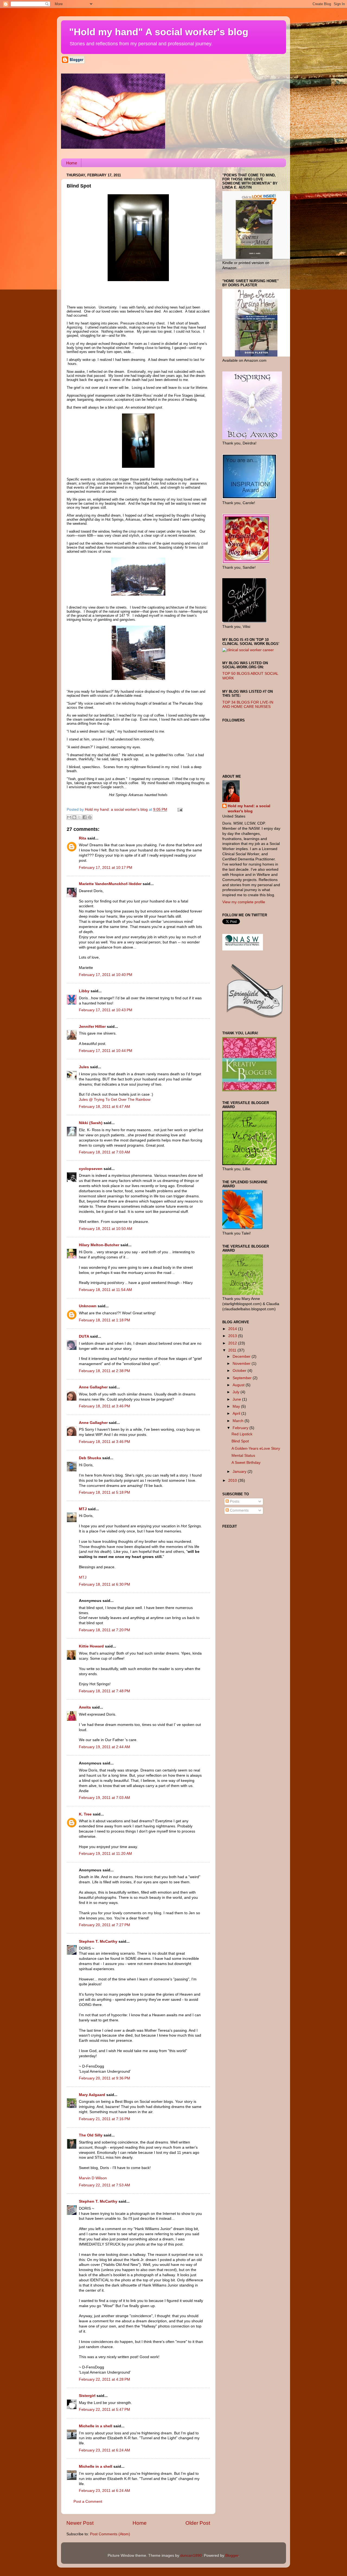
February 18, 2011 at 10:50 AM (106, 1229)
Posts (234, 1501)
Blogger (232, 2556)
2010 (233, 1481)
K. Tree (85, 1814)
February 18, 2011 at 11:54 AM (105, 1290)
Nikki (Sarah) (91, 1123)
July (237, 1392)
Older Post (198, 2523)
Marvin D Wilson (93, 2178)
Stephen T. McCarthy (98, 1941)
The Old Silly (91, 2135)
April (237, 1413)
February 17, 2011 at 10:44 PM (106, 1051)
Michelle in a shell (96, 2426)
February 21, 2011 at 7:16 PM (105, 2119)
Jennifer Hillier (92, 1027)
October (240, 1371)
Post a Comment (88, 2502)
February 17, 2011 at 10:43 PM (106, 1010)
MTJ (83, 1509)
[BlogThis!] (74, 817)
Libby (84, 991)
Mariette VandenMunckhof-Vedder (110, 884)
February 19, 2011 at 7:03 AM (105, 1798)
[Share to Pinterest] (90, 817)
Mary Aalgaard (92, 2095)
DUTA (84, 1336)
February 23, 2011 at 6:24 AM (105, 2450)
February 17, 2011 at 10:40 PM (106, 975)
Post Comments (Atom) (110, 2534)
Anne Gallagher (93, 1387)
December (242, 1357)
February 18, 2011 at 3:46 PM (105, 1406)
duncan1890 (191, 2556)
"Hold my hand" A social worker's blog (159, 32)
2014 (233, 1329)
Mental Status (243, 1456)
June (237, 1399)
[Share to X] (79, 817)
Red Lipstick (242, 1434)
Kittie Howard (91, 1646)
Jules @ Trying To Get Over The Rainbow (115, 1100)
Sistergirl (87, 2396)
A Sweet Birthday (246, 1463)
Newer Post (80, 2523)
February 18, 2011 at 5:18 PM (105, 1492)
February (241, 1428)
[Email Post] (179, 810)
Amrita (85, 1707)
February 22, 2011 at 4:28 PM (105, 2379)
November (242, 1364)
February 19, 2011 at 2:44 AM (105, 1747)
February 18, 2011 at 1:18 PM (105, 1320)
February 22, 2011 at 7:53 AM (105, 2185)
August (239, 1385)
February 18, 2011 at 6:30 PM (105, 1584)
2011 (233, 1350)
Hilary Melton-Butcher (99, 1245)
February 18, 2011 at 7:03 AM (105, 1152)
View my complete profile (244, 902)
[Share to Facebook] (85, 817)
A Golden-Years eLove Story (256, 1448)
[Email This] (69, 817)
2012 (233, 1343)
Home (72, 163)
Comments (239, 1510)
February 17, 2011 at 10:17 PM (106, 868)
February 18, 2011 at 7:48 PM (105, 1691)
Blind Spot (240, 1441)
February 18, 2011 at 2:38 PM (105, 1371)
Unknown (88, 1306)
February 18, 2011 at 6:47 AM (105, 1107)
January (240, 1472)
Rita (83, 838)
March (239, 1421)
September (243, 1378)
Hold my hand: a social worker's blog (249, 809)
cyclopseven (91, 1169)
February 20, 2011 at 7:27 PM (105, 1925)
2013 (233, 1336)
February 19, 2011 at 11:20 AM (105, 1854)
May (237, 1406)
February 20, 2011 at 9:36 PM (105, 2078)
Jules (84, 1067)
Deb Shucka (90, 1458)
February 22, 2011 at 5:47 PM (105, 2410)
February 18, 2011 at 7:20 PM (105, 1630)
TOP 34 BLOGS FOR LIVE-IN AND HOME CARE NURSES (248, 705)
